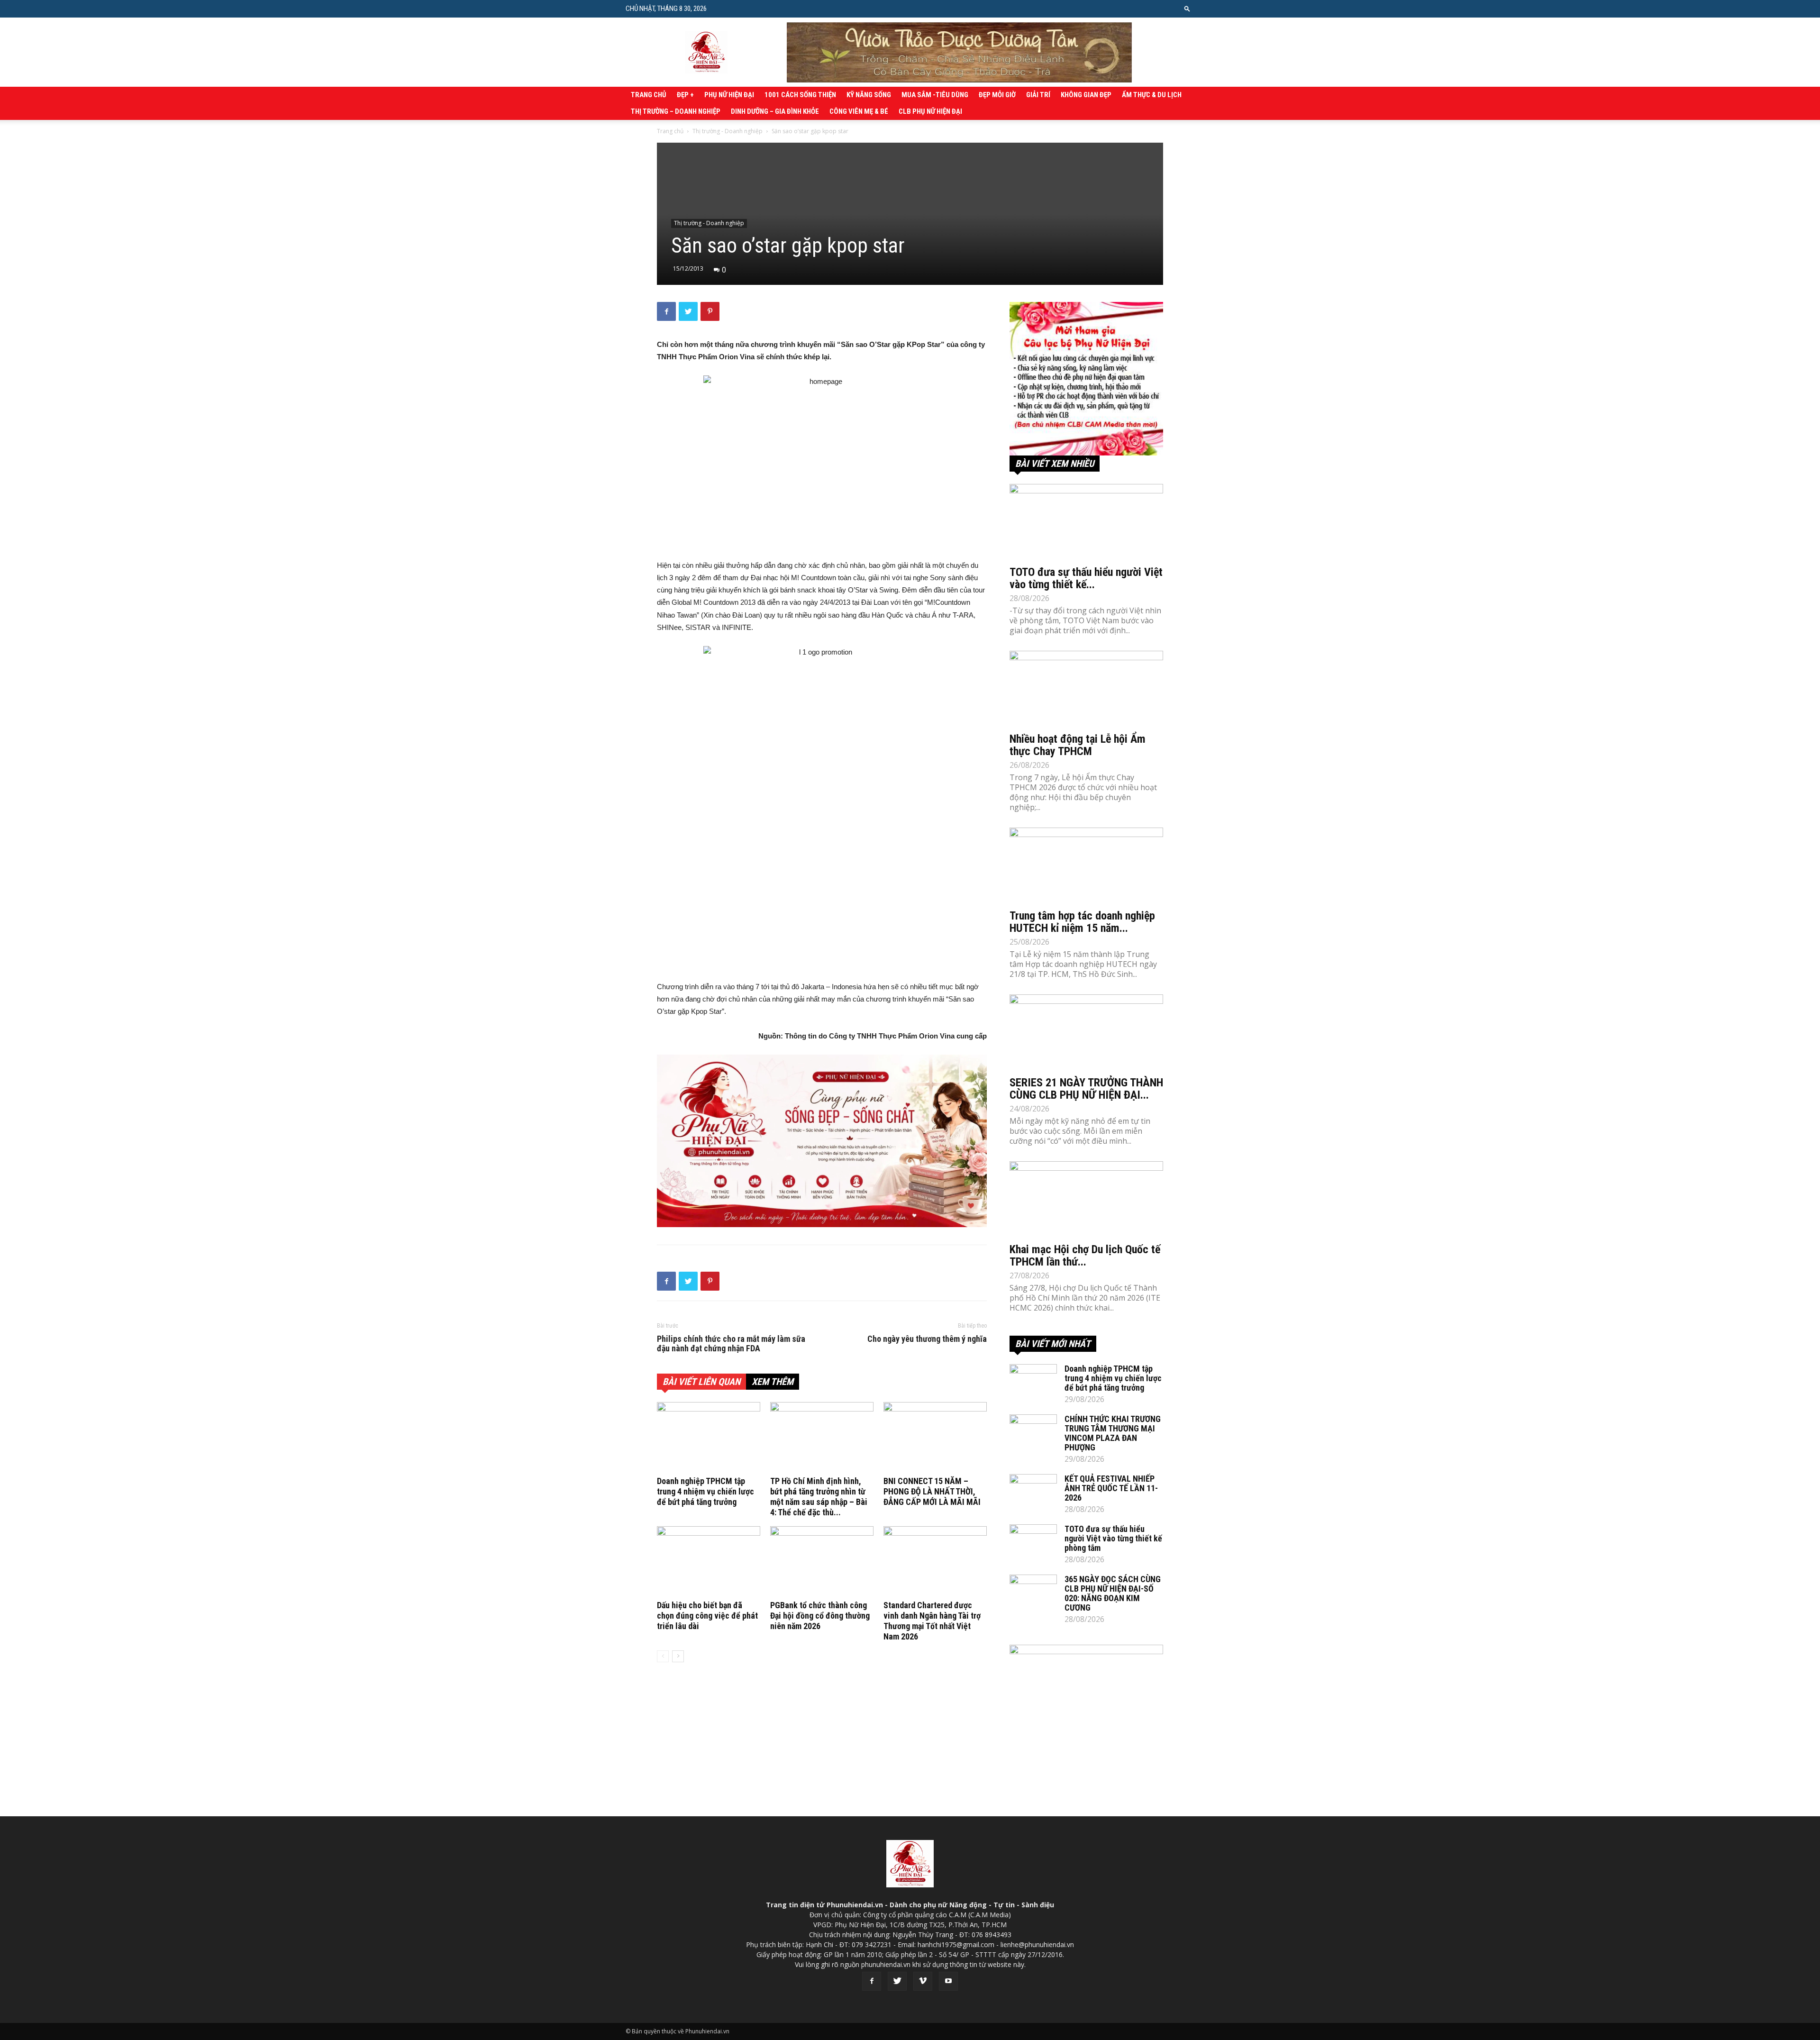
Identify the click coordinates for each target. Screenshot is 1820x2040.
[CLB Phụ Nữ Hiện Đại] (1086, 379)
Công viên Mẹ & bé (859, 111)
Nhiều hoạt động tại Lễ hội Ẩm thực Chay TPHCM (1078, 745)
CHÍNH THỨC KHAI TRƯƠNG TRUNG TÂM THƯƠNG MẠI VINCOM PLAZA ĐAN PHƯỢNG (1113, 1433)
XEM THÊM (773, 1382)
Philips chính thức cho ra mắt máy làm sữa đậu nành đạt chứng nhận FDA (731, 1344)
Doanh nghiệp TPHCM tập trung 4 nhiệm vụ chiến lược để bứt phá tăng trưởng (705, 1491)
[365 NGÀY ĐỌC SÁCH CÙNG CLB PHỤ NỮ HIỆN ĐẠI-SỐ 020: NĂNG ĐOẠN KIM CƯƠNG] (1033, 1591)
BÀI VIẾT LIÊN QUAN (701, 1382)
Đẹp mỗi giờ (997, 95)
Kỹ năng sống (869, 95)
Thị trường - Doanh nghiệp (728, 131)
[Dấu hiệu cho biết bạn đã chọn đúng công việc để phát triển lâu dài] (709, 1562)
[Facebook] (872, 1981)
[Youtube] (948, 1981)
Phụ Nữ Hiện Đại (729, 95)
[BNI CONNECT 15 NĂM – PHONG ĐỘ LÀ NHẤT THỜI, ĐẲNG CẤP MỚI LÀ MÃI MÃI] (935, 1438)
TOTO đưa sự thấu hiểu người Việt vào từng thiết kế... (1086, 578)
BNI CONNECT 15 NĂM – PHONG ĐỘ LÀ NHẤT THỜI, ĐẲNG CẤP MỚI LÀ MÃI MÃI (932, 1491)
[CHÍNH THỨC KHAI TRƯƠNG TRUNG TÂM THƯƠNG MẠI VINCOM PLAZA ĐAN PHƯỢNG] (1033, 1431)
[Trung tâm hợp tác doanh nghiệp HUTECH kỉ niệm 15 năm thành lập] (1086, 865)
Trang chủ (649, 95)
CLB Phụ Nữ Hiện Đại (930, 111)
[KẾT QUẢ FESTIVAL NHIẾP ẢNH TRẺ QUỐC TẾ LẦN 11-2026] (1033, 1491)
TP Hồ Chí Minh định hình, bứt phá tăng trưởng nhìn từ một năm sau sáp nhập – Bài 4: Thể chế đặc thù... (819, 1497)
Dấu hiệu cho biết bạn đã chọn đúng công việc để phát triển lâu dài (707, 1616)
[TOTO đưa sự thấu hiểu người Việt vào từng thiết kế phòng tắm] (1086, 522)
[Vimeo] (923, 1981)
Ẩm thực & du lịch (1152, 95)
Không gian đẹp (1086, 95)
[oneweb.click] (822, 1141)
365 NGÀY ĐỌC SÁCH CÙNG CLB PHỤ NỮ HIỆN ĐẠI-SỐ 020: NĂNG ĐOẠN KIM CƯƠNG (1113, 1593)
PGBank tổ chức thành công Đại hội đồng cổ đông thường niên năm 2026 (820, 1616)
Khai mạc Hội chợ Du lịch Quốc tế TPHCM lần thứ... (1085, 1256)
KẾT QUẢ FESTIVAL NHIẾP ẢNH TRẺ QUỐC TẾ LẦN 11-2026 (1111, 1488)
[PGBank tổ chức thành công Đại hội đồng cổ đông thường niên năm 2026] (822, 1562)
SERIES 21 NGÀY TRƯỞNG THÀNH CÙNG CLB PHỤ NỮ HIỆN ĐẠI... (1086, 1089)
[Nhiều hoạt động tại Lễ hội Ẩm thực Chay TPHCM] (1086, 689)
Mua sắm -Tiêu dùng (935, 95)
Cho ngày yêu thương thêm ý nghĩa (927, 1339)
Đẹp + (685, 95)
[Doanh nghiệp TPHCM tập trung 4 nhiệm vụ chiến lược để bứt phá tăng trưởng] (709, 1438)
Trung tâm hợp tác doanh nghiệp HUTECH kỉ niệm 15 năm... (1082, 922)
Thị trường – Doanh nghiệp (676, 111)
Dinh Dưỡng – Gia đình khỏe (775, 111)
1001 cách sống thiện (800, 95)
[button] (1187, 8)
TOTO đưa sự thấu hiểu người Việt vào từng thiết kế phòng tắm (1113, 1538)
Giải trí (1038, 95)
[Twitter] (897, 1981)
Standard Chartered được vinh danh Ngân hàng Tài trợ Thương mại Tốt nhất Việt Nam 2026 (932, 1621)
